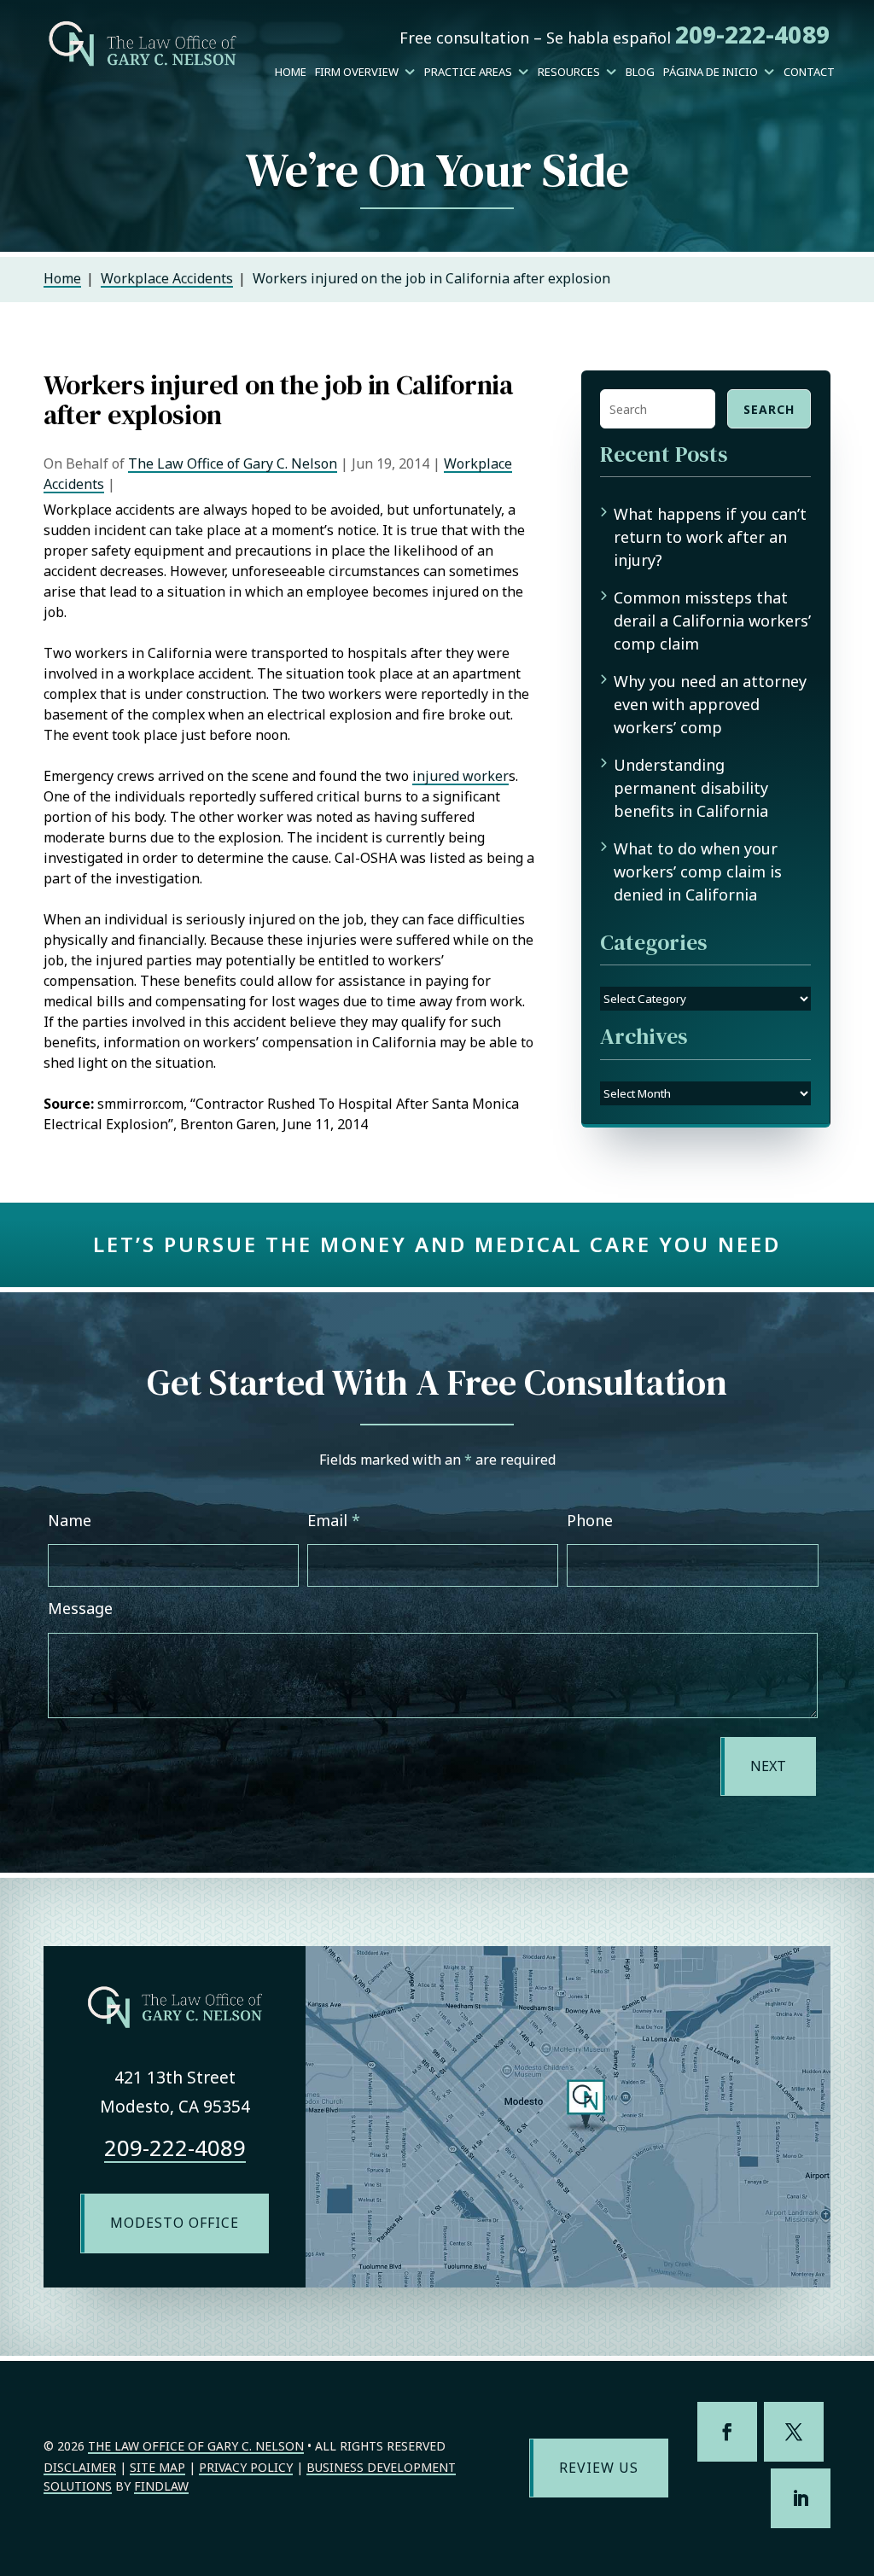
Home (291, 72)
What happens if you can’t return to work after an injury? (710, 537)
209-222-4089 (752, 34)
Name (70, 1520)
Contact (809, 72)
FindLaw (161, 2486)
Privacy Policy (246, 2467)
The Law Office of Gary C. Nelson (233, 463)
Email (334, 1520)
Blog (640, 72)
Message (80, 1608)
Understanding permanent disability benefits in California (691, 788)
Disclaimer (80, 2467)
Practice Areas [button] (468, 72)
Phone (590, 1520)
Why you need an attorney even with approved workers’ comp (710, 704)
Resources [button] (569, 72)
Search (769, 409)
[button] (857, 2452)
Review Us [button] (599, 2468)
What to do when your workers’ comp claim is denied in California (698, 871)
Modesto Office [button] (175, 2223)
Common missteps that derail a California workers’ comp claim (712, 621)
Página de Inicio (711, 72)
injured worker (460, 776)
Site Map (157, 2467)
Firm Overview (357, 72)
